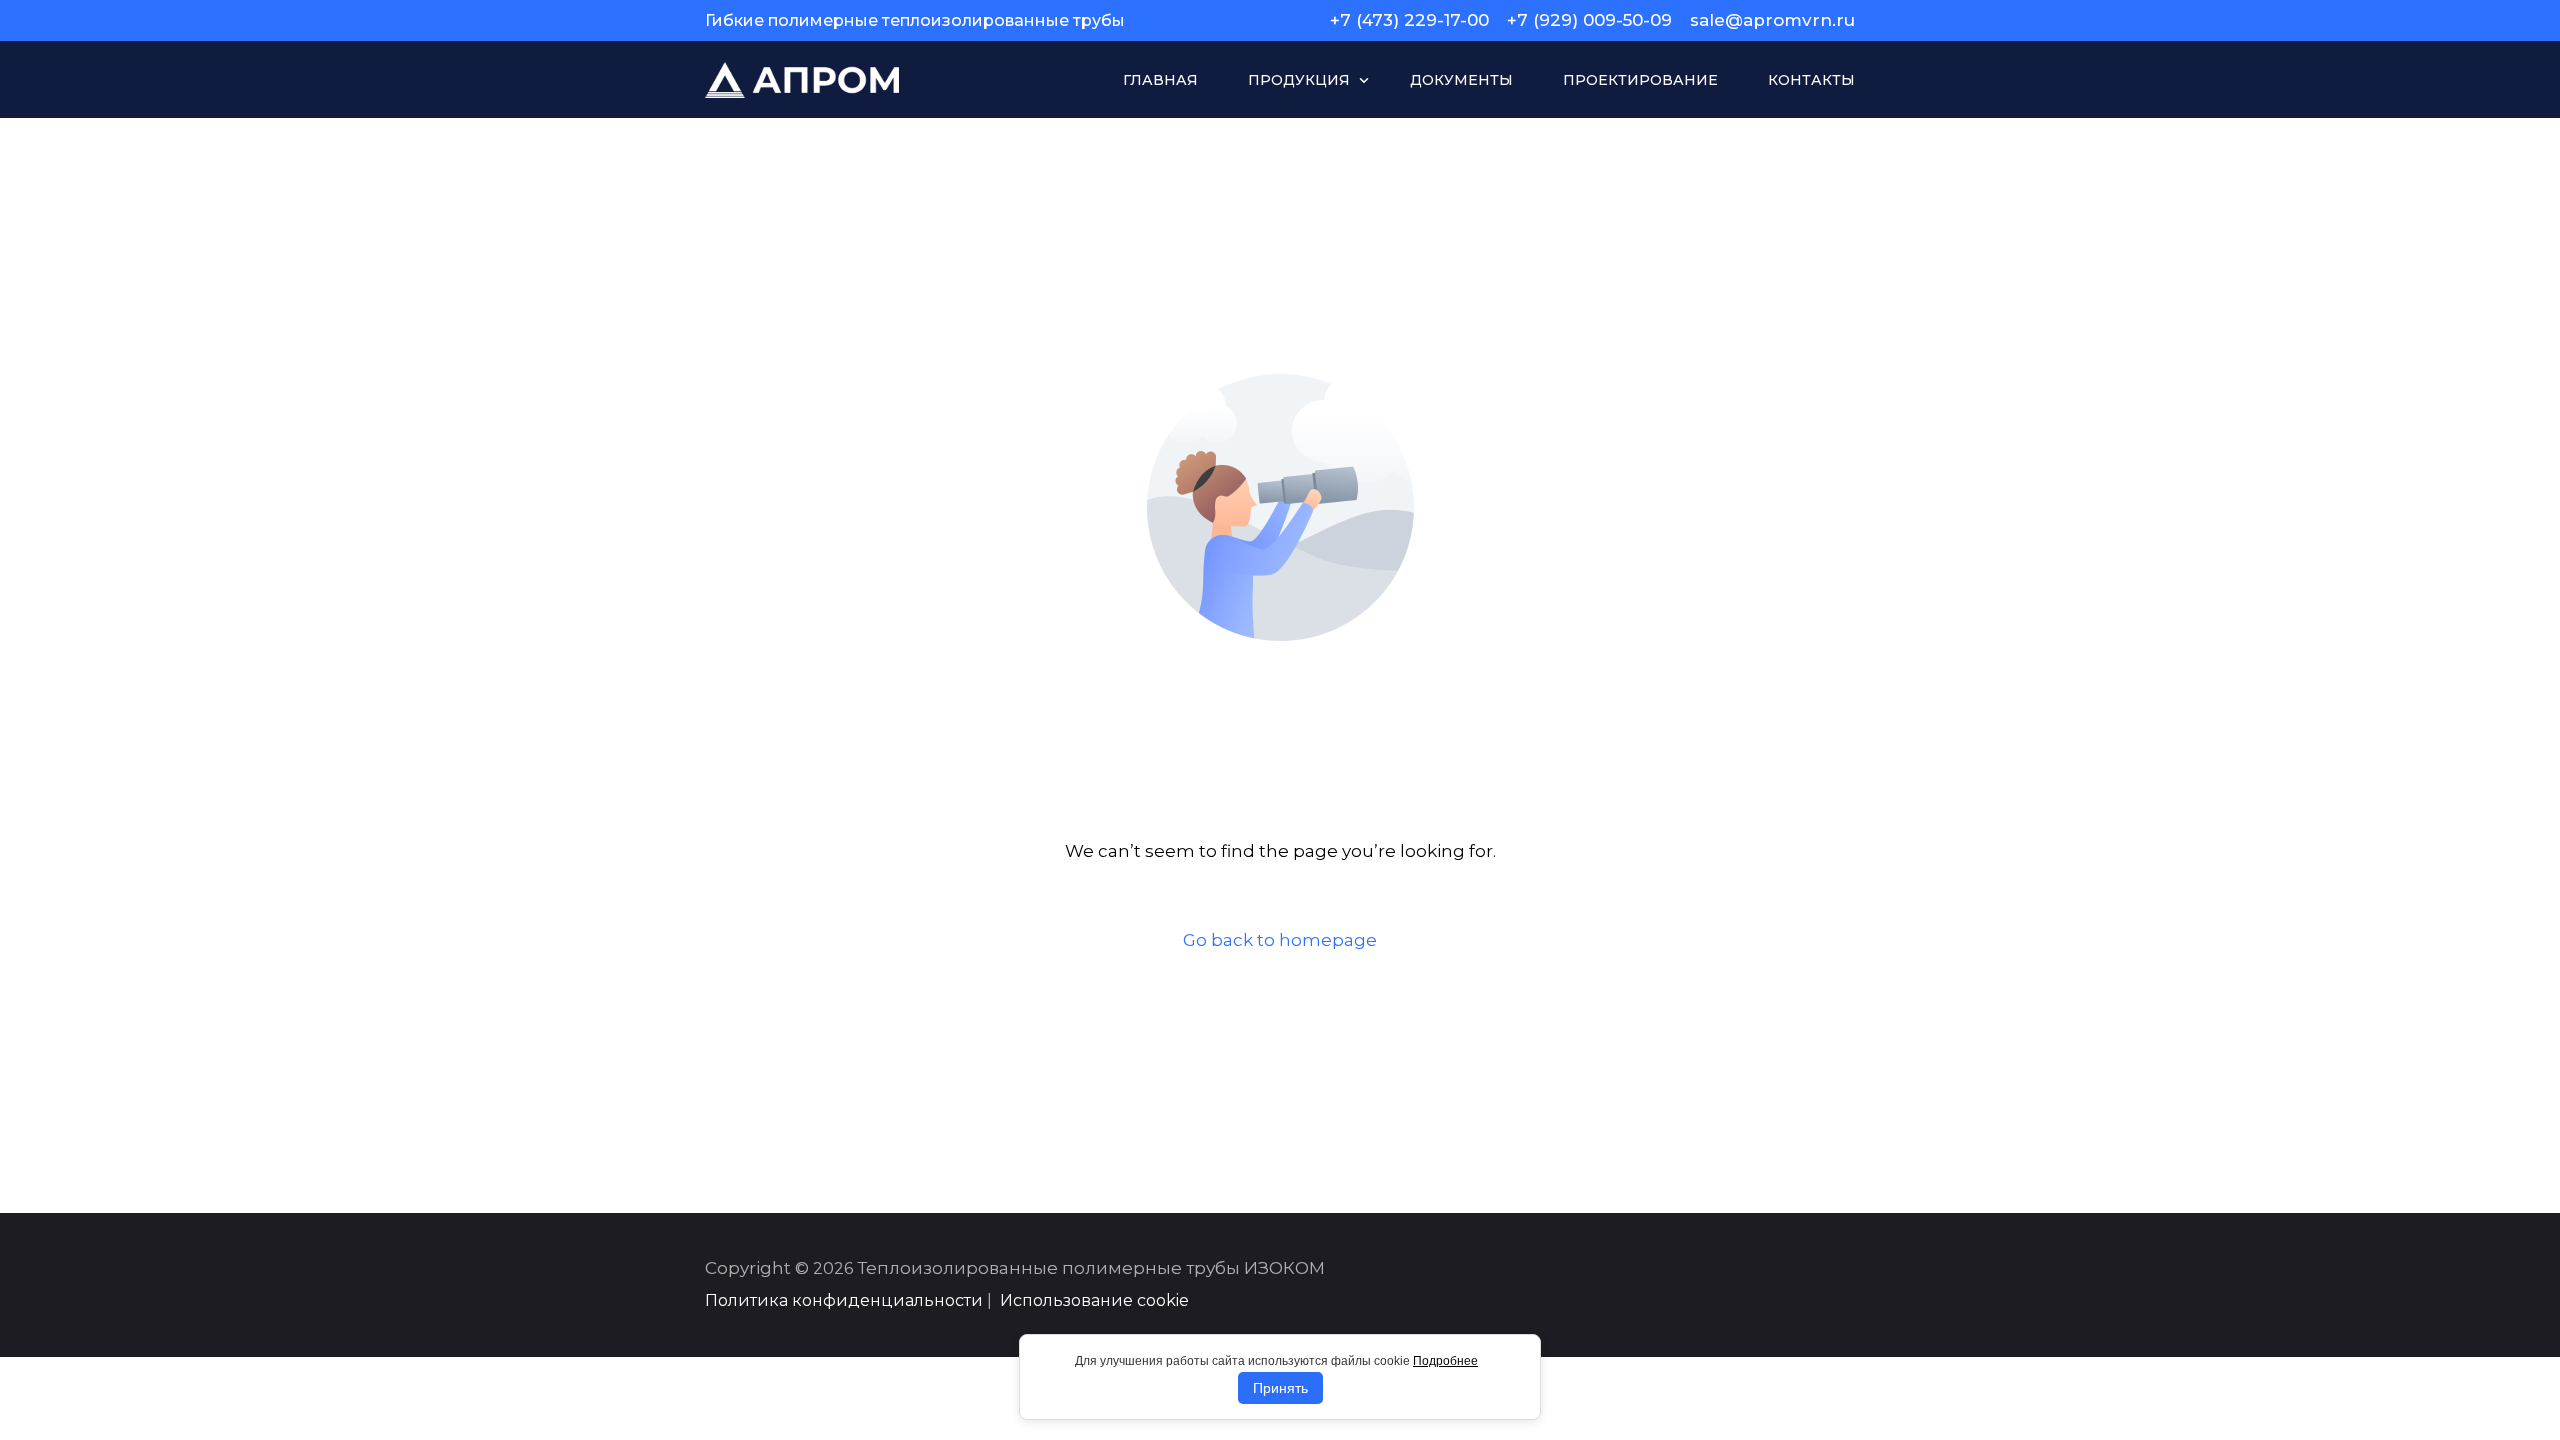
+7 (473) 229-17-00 (1409, 20)
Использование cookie (1094, 1300)
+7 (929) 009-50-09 (1589, 20)
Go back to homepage (1280, 940)
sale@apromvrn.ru (1772, 20)
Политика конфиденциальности (844, 1300)
